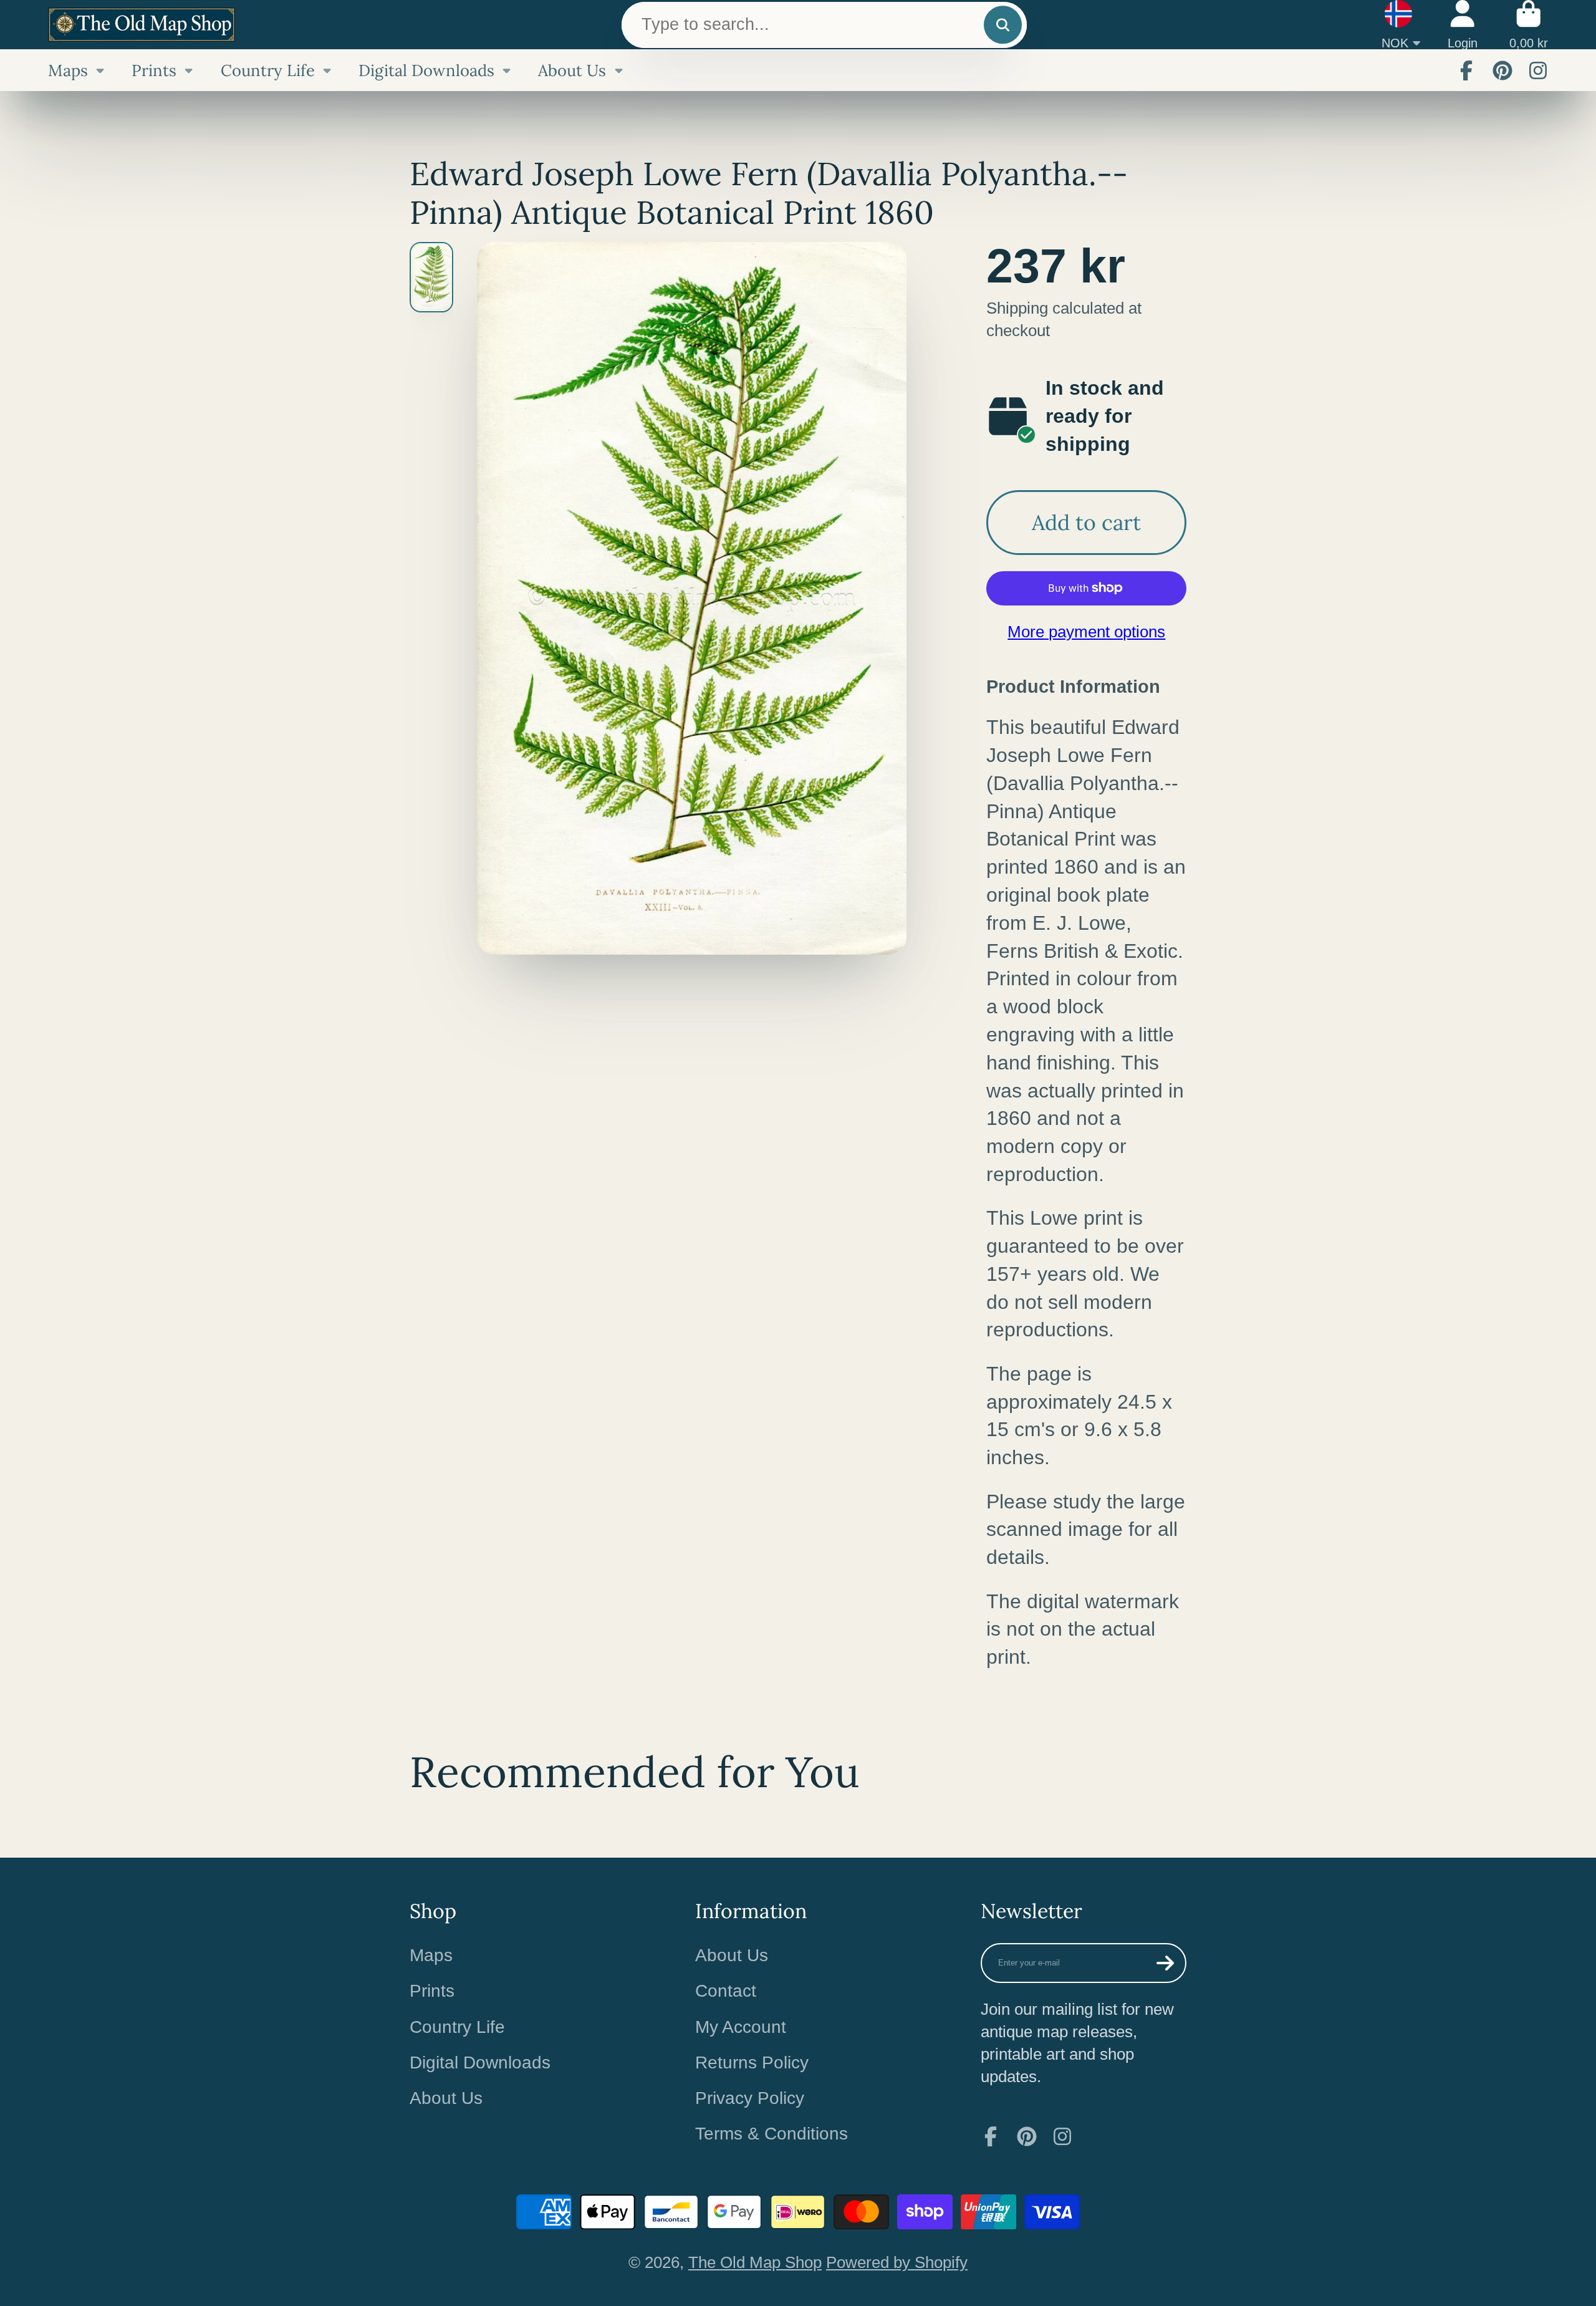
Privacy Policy (750, 2098)
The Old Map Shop (755, 2262)
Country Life (268, 70)
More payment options (1086, 632)
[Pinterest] (1502, 70)
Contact (726, 1991)
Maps (68, 70)
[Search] (1003, 25)
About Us (572, 70)
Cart (1529, 25)
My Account (741, 2027)
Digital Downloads (426, 70)
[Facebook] (1466, 70)
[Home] (142, 25)
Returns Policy (752, 2062)
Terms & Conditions (772, 2134)
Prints (154, 70)
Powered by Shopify (897, 2262)
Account (1463, 25)
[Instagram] (1538, 70)
